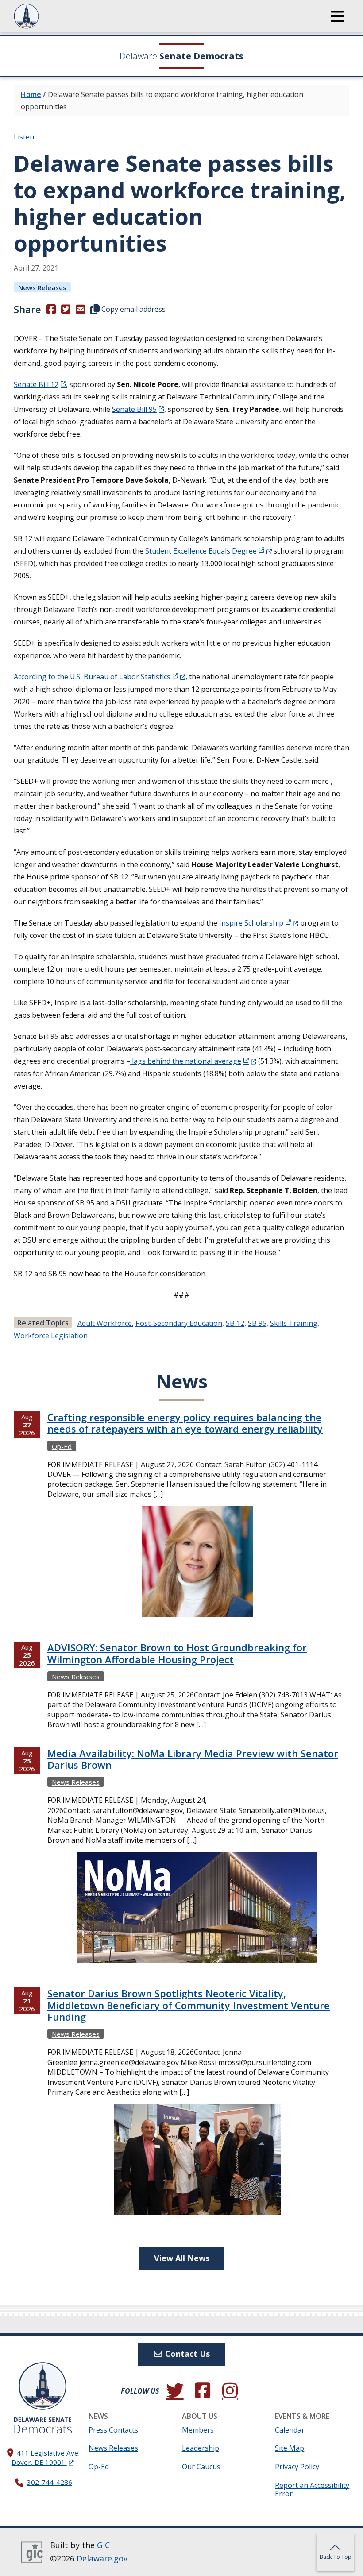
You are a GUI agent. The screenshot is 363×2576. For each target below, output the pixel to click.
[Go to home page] (42, 2386)
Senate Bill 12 (36, 384)
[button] (337, 16)
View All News (182, 2258)
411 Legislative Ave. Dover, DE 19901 (46, 2458)
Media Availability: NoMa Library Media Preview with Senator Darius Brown (193, 1759)
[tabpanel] (181, 1826)
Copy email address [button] (133, 309)
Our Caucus (201, 2467)
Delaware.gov (102, 2558)
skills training (294, 1323)
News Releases (42, 287)
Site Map (290, 2448)
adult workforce (105, 1323)
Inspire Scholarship (259, 923)
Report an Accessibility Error (312, 2489)
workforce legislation (51, 1336)
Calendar (290, 2430)
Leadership (201, 2448)
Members (198, 2430)
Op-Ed (62, 1446)
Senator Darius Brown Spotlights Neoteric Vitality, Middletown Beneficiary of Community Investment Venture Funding (189, 2005)
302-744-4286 (50, 2482)
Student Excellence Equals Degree (209, 551)
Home (31, 94)
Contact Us (186, 2354)
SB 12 (235, 1323)
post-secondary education (179, 1323)
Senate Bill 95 (134, 409)
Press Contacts (113, 2430)
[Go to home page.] (50, 16)
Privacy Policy (297, 2467)
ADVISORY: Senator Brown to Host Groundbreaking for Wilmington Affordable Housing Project (177, 1653)
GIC (103, 2545)
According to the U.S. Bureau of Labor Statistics (100, 677)
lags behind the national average (193, 1061)
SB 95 (257, 1323)
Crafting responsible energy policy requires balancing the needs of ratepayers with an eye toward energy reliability (185, 1423)
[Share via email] (80, 309)
